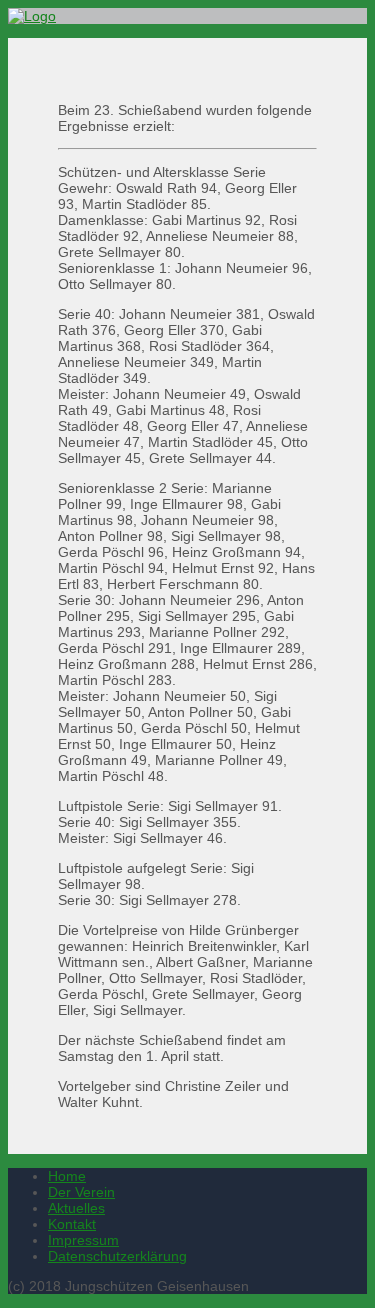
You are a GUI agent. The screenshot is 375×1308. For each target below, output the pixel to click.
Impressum (83, 1240)
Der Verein (81, 1192)
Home (67, 1176)
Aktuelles (76, 1208)
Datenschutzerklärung (117, 1256)
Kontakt (72, 1224)
